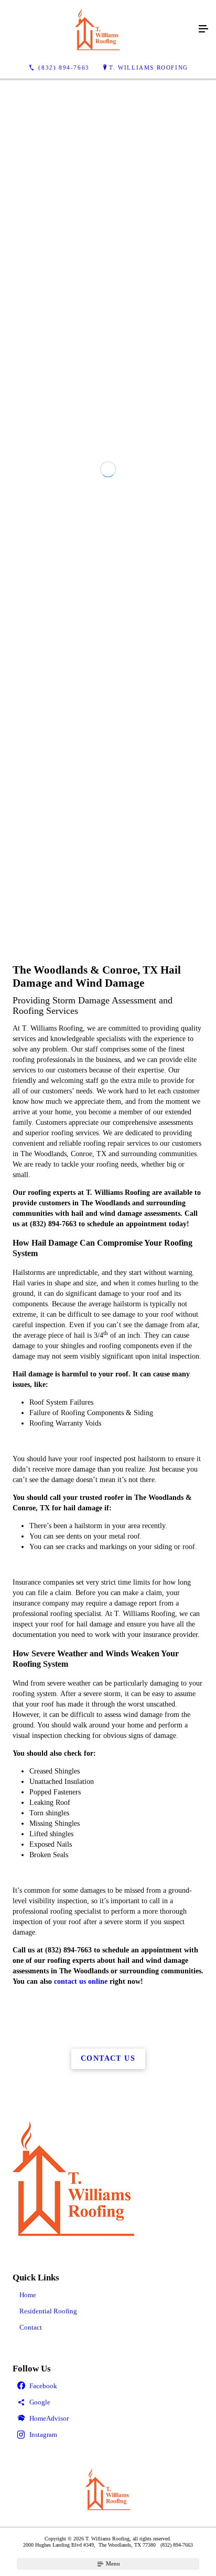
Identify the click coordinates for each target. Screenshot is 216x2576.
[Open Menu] (203, 29)
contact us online (81, 2331)
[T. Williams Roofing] (98, 29)
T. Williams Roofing (148, 67)
